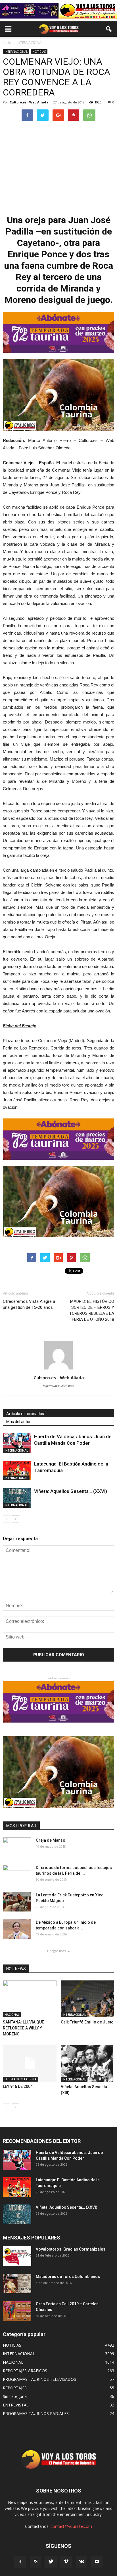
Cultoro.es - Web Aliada (29, 102)
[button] (109, 29)
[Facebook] (20, 2562)
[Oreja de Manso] (17, 1847)
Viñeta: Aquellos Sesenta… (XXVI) (71, 1491)
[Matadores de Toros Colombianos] (17, 2283)
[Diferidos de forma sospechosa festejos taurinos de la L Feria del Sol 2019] (17, 1875)
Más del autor (18, 1422)
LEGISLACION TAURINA (21, 2079)
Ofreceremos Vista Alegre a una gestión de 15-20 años (29, 1304)
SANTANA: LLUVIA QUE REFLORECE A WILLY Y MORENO (23, 2028)
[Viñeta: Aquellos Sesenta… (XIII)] (88, 2063)
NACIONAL (12, 2015)
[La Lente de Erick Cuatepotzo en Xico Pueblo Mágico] (17, 1902)
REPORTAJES (15, 2388)
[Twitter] (51, 2562)
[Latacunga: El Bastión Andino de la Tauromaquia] (17, 1471)
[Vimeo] (66, 2562)
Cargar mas (57, 1951)
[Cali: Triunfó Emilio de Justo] (88, 1999)
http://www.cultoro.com (58, 1386)
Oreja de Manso (51, 1840)
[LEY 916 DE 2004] (30, 2063)
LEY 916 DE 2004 (18, 2086)
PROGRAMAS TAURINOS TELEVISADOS (39, 2379)
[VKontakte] (82, 2562)
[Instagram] (35, 2562)
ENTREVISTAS (16, 2405)
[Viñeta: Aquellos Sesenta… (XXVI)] (17, 1498)
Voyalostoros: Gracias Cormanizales (71, 2249)
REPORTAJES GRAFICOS (25, 2371)
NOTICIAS (39, 52)
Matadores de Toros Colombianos (68, 2277)
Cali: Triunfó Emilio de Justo (87, 2022)
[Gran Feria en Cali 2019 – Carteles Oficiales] (17, 2311)
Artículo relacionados (25, 1414)
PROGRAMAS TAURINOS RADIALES (36, 2413)
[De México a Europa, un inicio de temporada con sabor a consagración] (17, 1929)
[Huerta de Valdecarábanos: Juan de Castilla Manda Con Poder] (17, 1443)
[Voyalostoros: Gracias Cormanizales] (17, 2256)
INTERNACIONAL (16, 52)
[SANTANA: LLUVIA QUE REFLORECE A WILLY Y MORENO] (30, 1999)
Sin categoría (15, 2396)
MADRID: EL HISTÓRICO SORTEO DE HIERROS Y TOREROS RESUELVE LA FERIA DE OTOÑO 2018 (92, 1310)
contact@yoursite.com (71, 2526)
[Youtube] (97, 2562)
